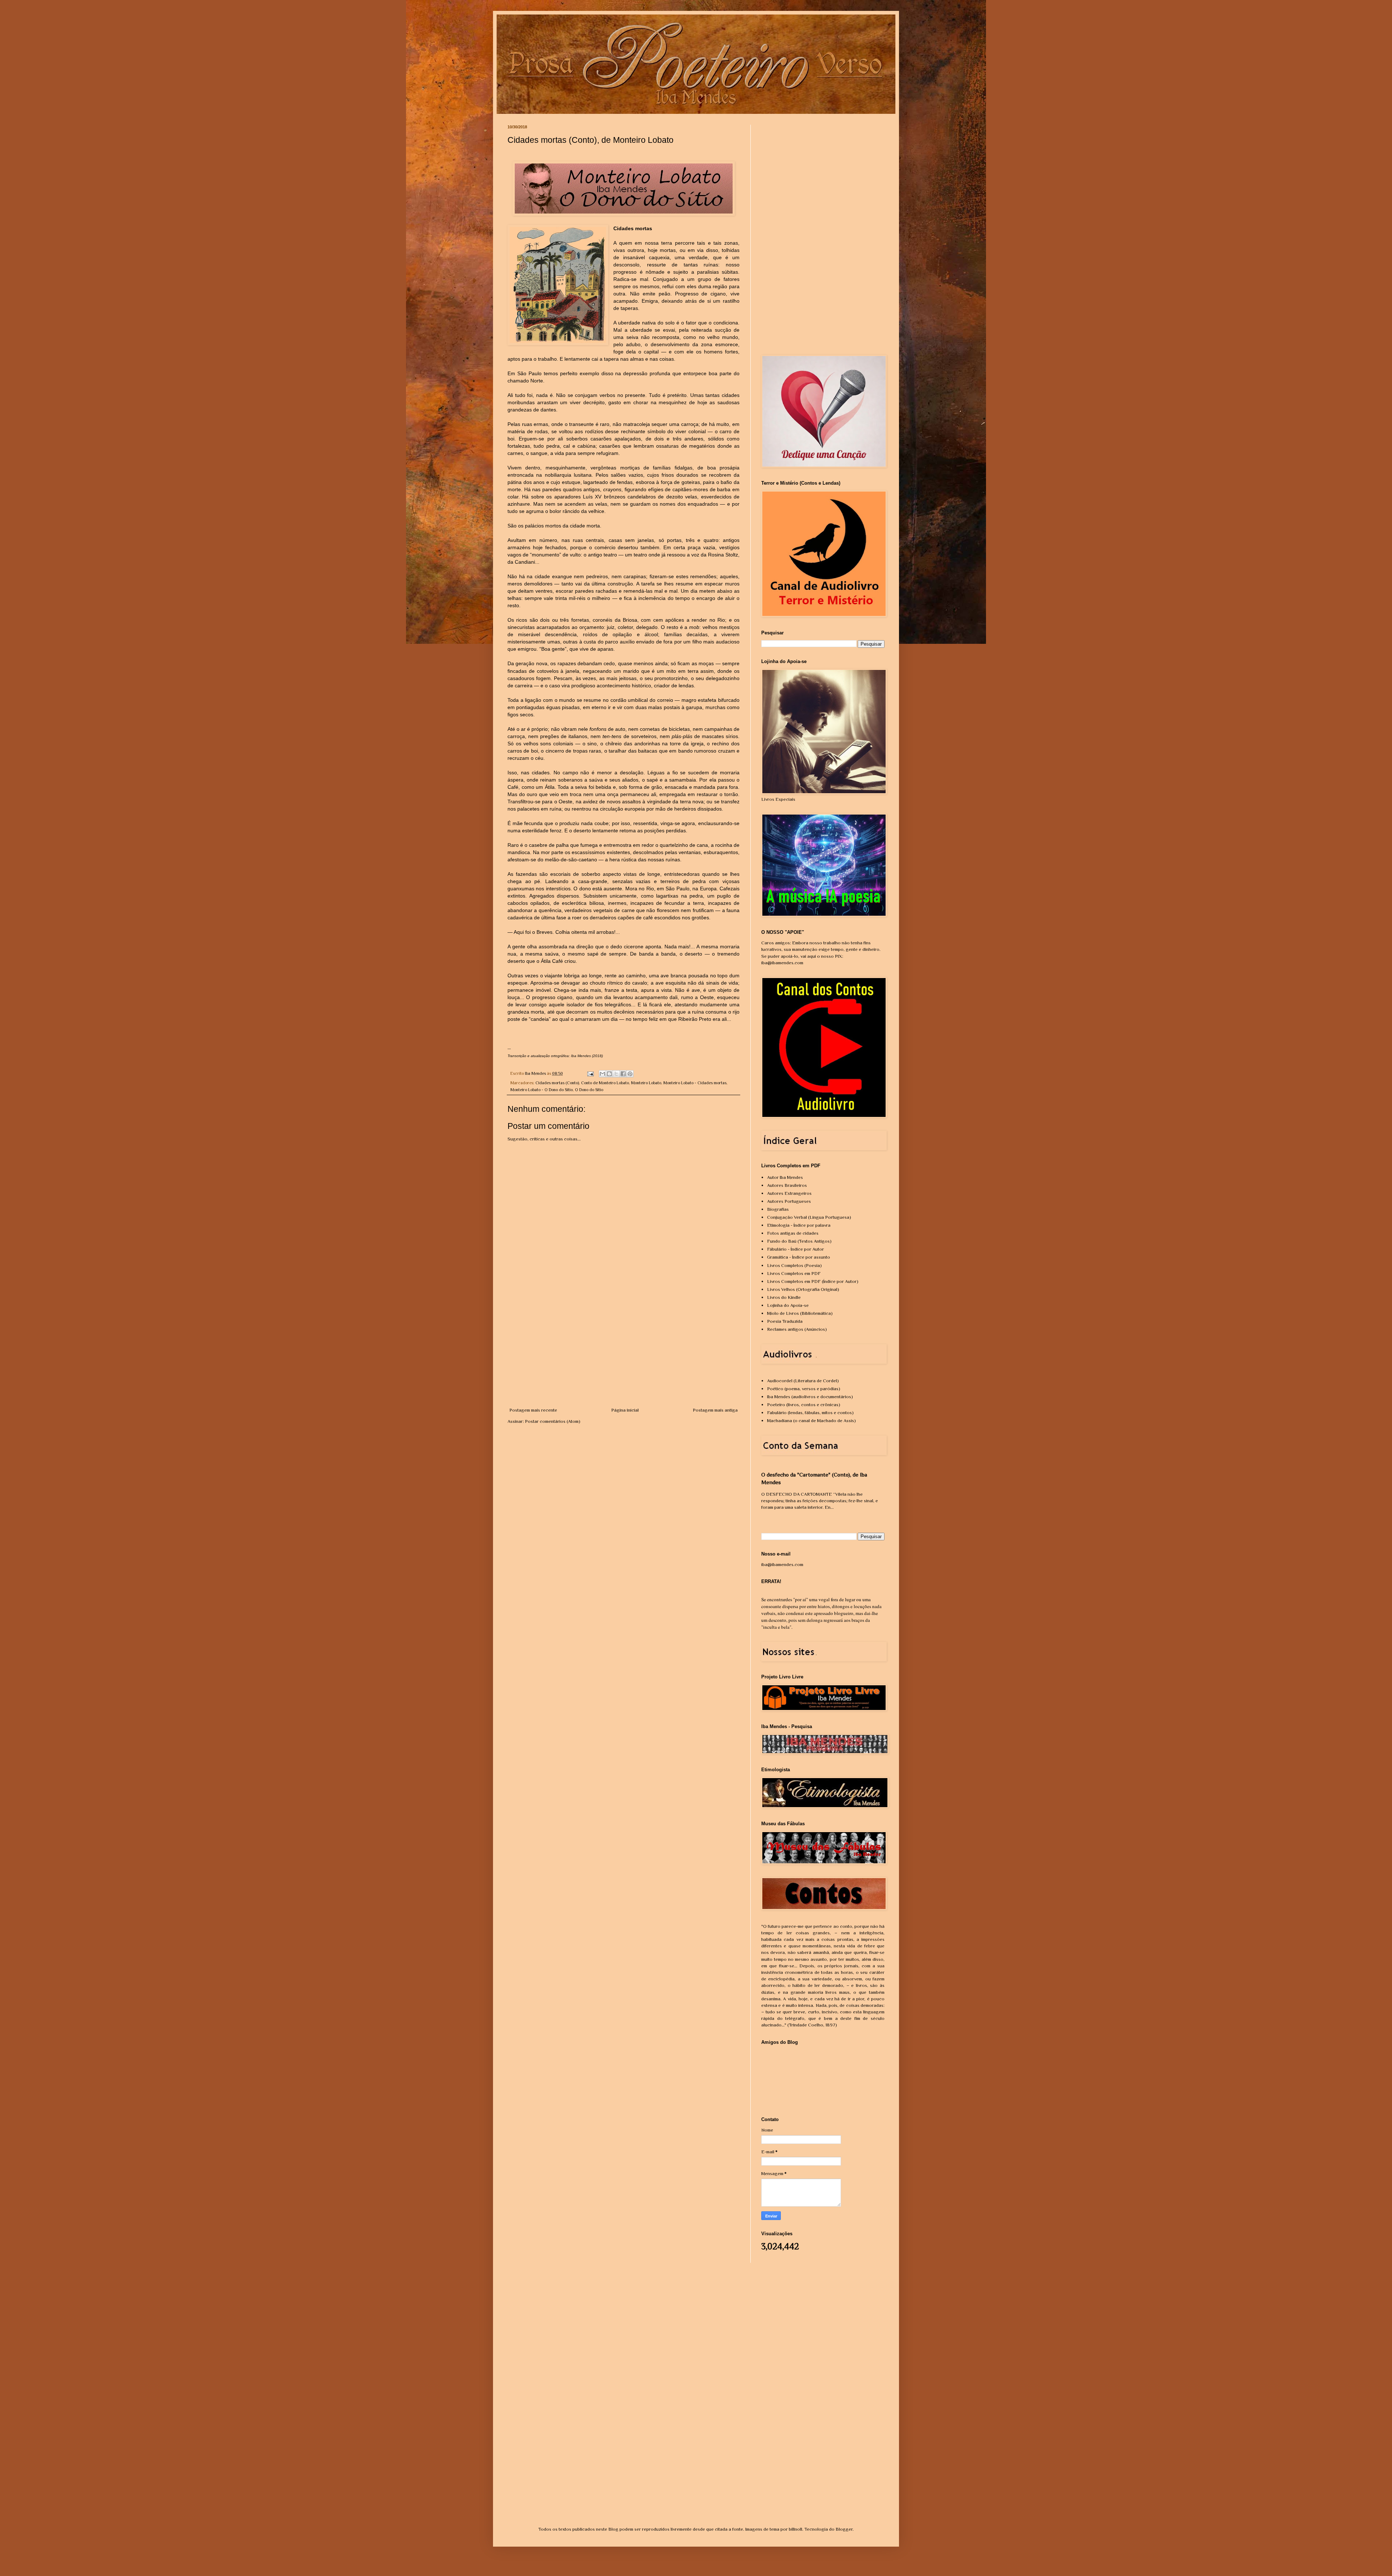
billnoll (796, 2529)
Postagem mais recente (533, 1410)
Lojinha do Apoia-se (788, 1305)
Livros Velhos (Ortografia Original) (803, 1289)
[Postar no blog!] (609, 1074)
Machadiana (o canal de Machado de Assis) (811, 1420)
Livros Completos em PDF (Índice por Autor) (813, 1281)
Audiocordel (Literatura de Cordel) (803, 1381)
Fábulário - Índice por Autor (796, 1249)
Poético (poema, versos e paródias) (804, 1389)
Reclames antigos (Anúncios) (797, 1329)
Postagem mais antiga (715, 1410)
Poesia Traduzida (785, 1321)
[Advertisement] (623, 1352)
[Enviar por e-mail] (602, 1074)
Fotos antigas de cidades (793, 1233)
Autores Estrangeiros (789, 1193)
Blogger (844, 2529)
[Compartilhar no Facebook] (623, 1074)
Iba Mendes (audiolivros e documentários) (810, 1397)
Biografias (778, 1209)
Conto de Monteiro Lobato (605, 1083)
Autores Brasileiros (787, 1185)
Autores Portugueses (789, 1201)
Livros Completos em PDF (794, 1273)
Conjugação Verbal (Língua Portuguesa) (809, 1217)
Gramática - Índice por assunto (799, 1257)
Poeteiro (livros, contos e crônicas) (804, 1405)
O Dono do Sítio (589, 1090)
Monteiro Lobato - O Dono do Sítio (542, 1090)
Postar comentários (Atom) (553, 1421)
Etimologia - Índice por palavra (799, 1225)
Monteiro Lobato (646, 1083)
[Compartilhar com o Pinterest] (630, 1074)
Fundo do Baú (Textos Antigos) (799, 1241)
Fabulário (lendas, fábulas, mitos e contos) (810, 1413)
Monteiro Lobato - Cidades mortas (695, 1083)
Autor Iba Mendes (785, 1177)
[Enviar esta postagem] (590, 1073)
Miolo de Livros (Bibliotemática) (800, 1313)
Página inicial (625, 1410)
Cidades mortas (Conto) (557, 1083)
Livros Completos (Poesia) (794, 1265)
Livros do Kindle (784, 1297)
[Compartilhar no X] (616, 1074)
